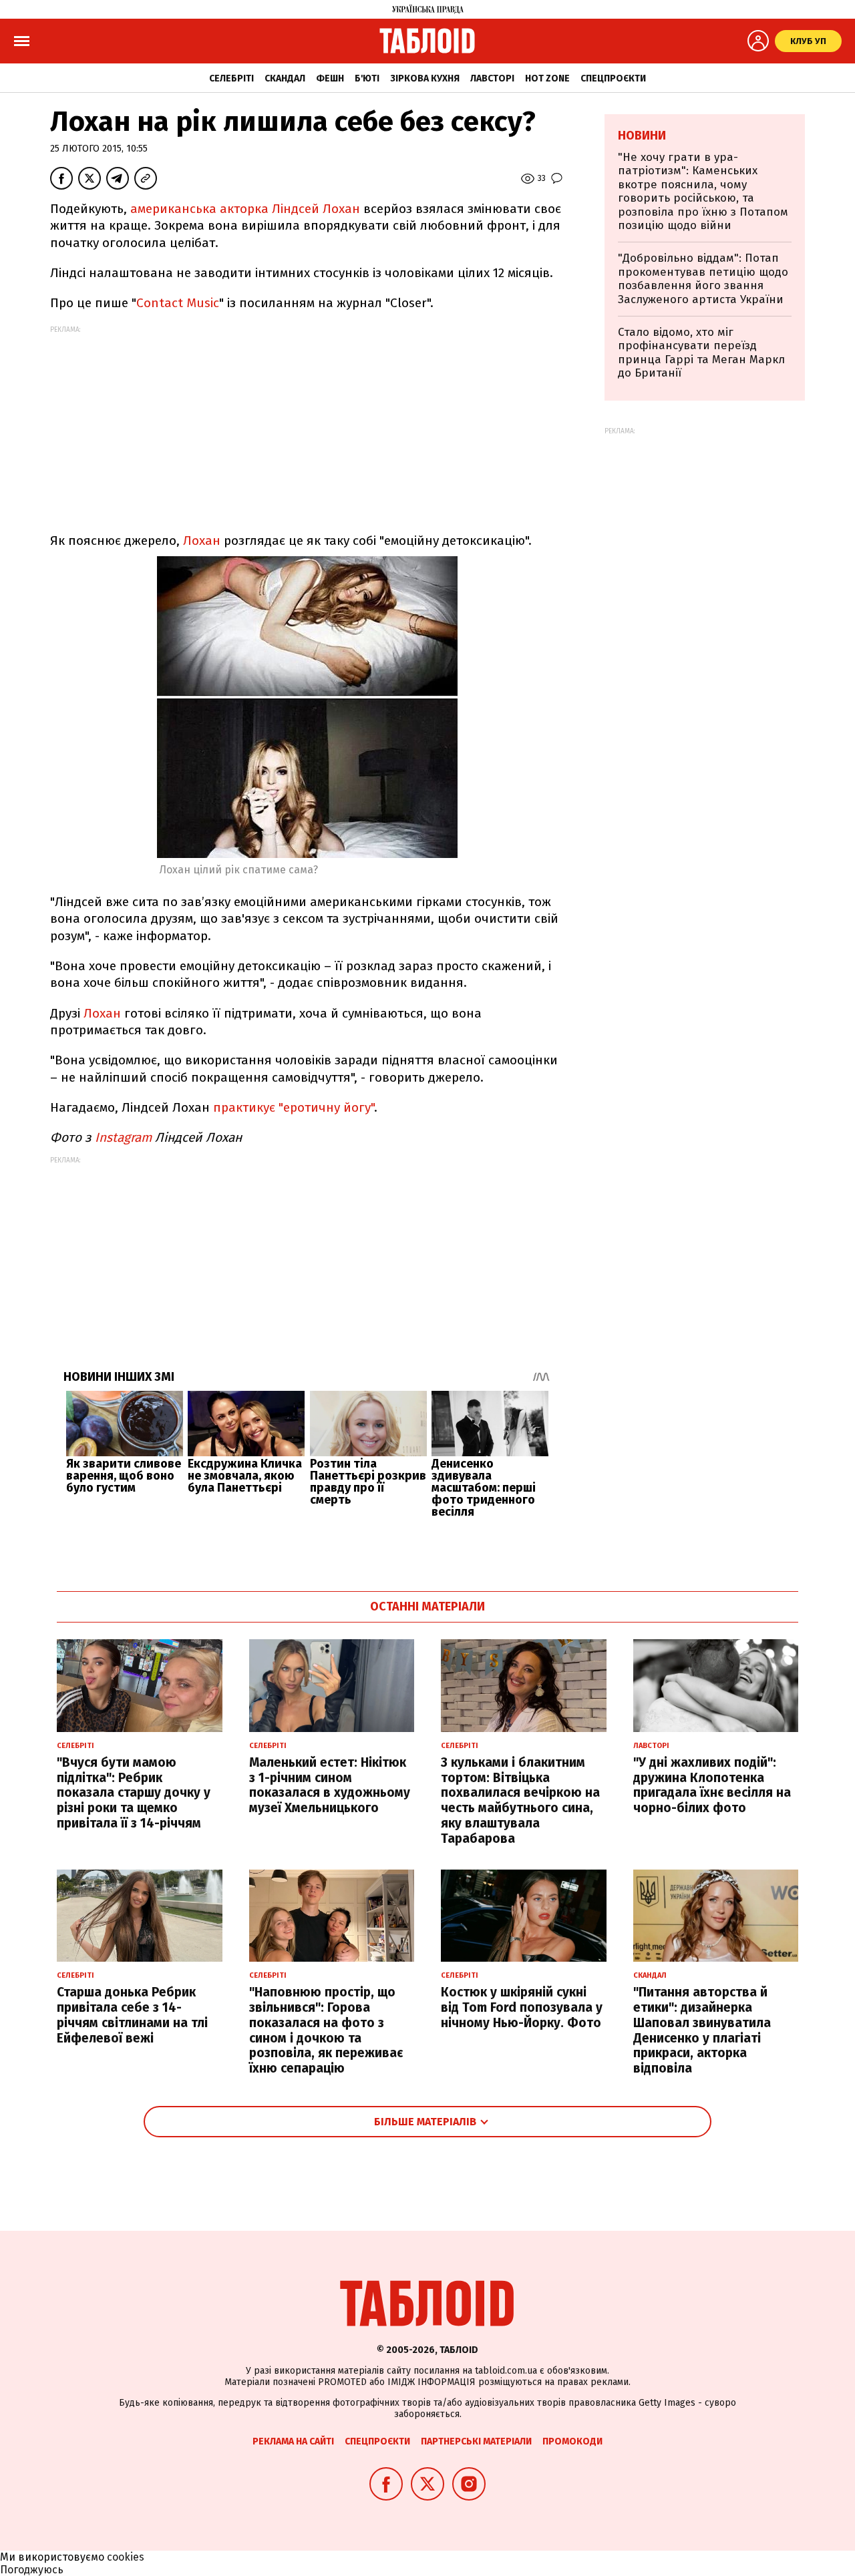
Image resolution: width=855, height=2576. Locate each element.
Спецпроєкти (613, 78)
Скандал (285, 78)
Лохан (202, 541)
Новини (642, 136)
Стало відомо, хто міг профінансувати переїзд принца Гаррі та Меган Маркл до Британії (701, 353)
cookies (126, 2557)
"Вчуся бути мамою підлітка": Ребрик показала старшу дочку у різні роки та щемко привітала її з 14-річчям (134, 1793)
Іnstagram (122, 1137)
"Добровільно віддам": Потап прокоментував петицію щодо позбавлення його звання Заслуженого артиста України (703, 278)
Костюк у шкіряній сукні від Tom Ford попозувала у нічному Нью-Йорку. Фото (522, 2007)
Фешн (330, 78)
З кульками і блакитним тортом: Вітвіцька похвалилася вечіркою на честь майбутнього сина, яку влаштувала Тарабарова (520, 1800)
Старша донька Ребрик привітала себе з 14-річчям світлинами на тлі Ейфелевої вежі (132, 2015)
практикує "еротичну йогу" (294, 1107)
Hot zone (547, 78)
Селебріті (231, 78)
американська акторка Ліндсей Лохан (245, 209)
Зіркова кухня (425, 78)
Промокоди (572, 2441)
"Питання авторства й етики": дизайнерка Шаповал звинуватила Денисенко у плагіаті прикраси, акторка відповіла (702, 2030)
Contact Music (178, 303)
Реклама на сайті (293, 2441)
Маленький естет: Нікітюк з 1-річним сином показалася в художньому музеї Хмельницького (330, 1785)
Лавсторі (492, 78)
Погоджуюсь (32, 2570)
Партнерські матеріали (476, 2441)
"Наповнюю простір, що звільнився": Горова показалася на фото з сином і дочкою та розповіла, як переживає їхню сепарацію (326, 2030)
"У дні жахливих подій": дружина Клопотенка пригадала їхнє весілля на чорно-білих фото (712, 1785)
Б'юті (367, 78)
